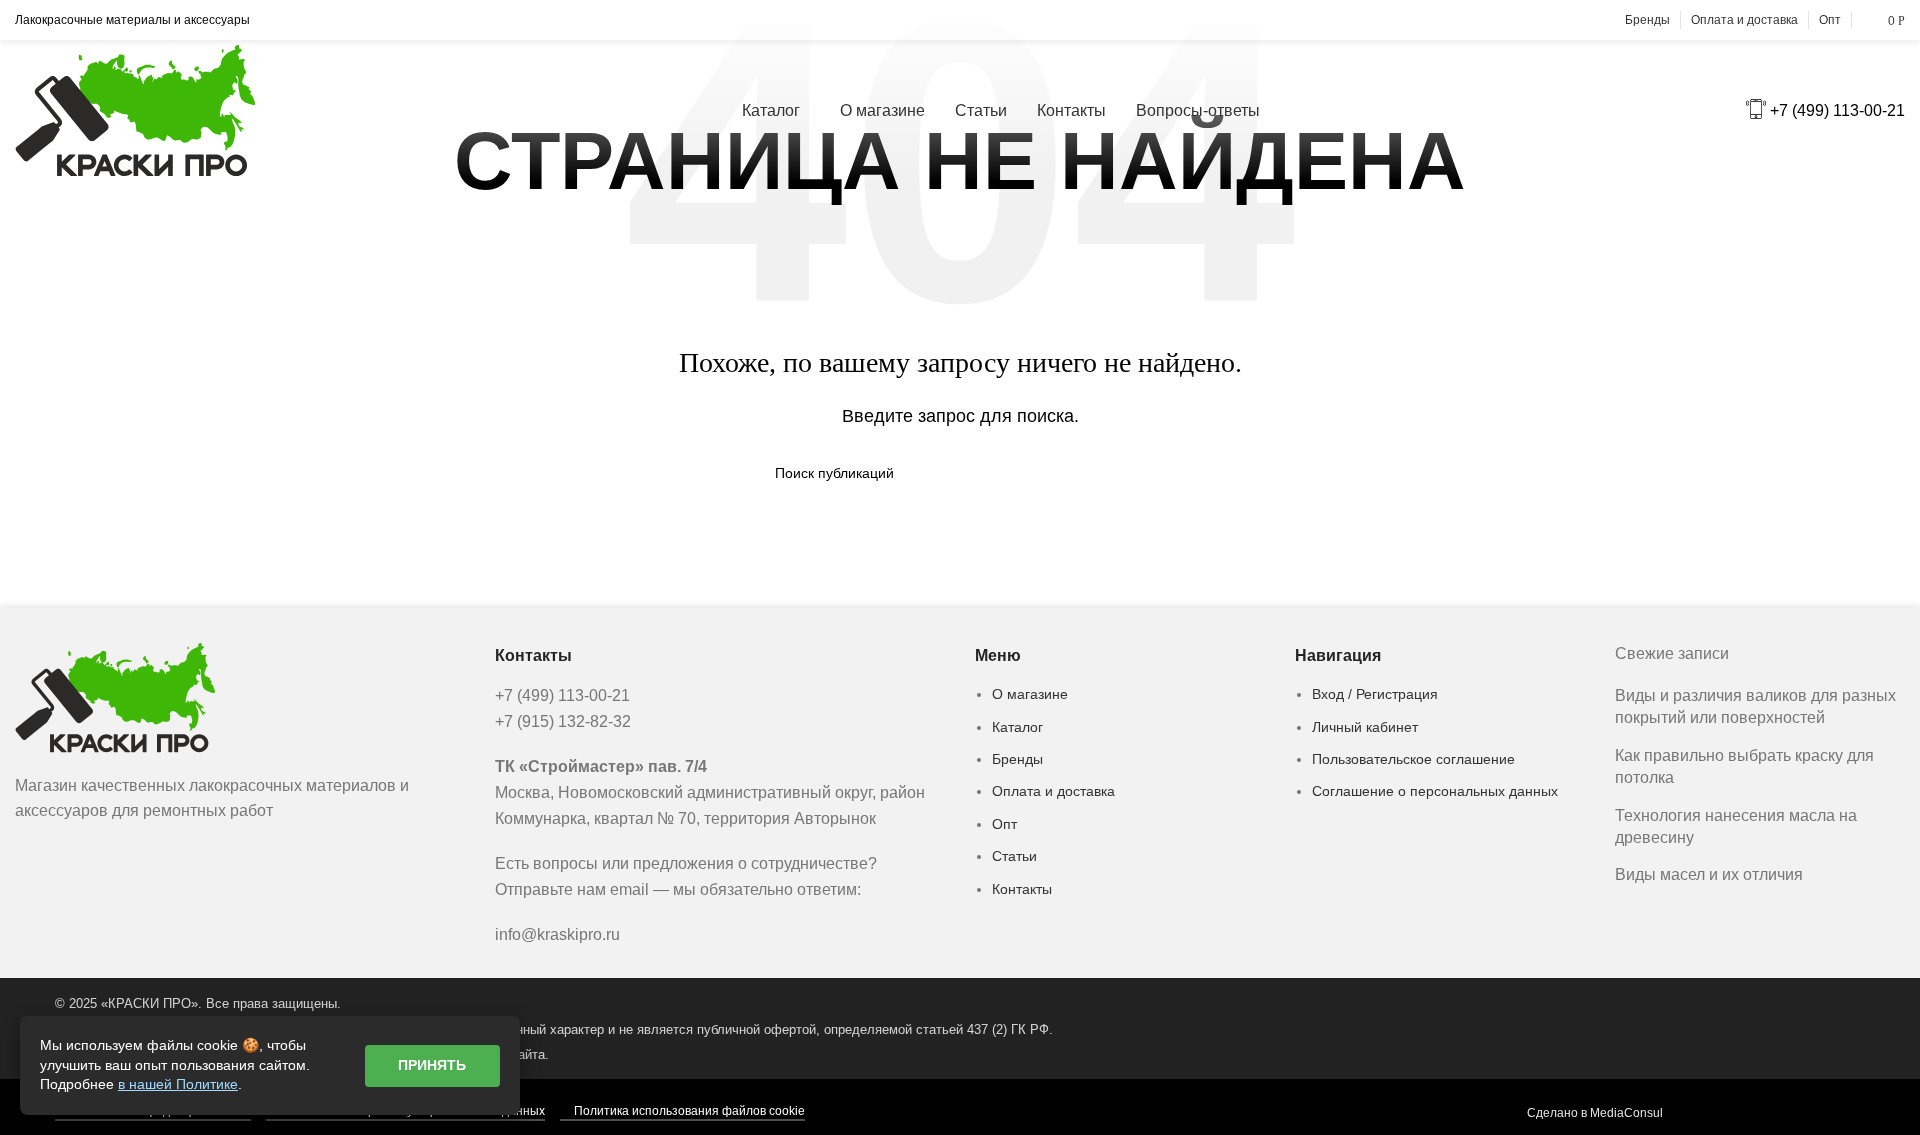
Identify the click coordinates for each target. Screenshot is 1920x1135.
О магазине (1030, 694)
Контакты (1022, 889)
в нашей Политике (178, 1084)
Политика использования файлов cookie (689, 1111)
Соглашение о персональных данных (1435, 791)
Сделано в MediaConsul (1595, 1113)
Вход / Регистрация (1375, 694)
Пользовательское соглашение (1413, 759)
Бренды (1017, 759)
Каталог (1017, 727)
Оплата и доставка (1053, 791)
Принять (432, 1065)
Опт (1004, 824)
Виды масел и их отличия (1709, 874)
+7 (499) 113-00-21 (1837, 110)
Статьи (1014, 856)
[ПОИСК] (1137, 473)
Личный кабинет (1365, 727)
